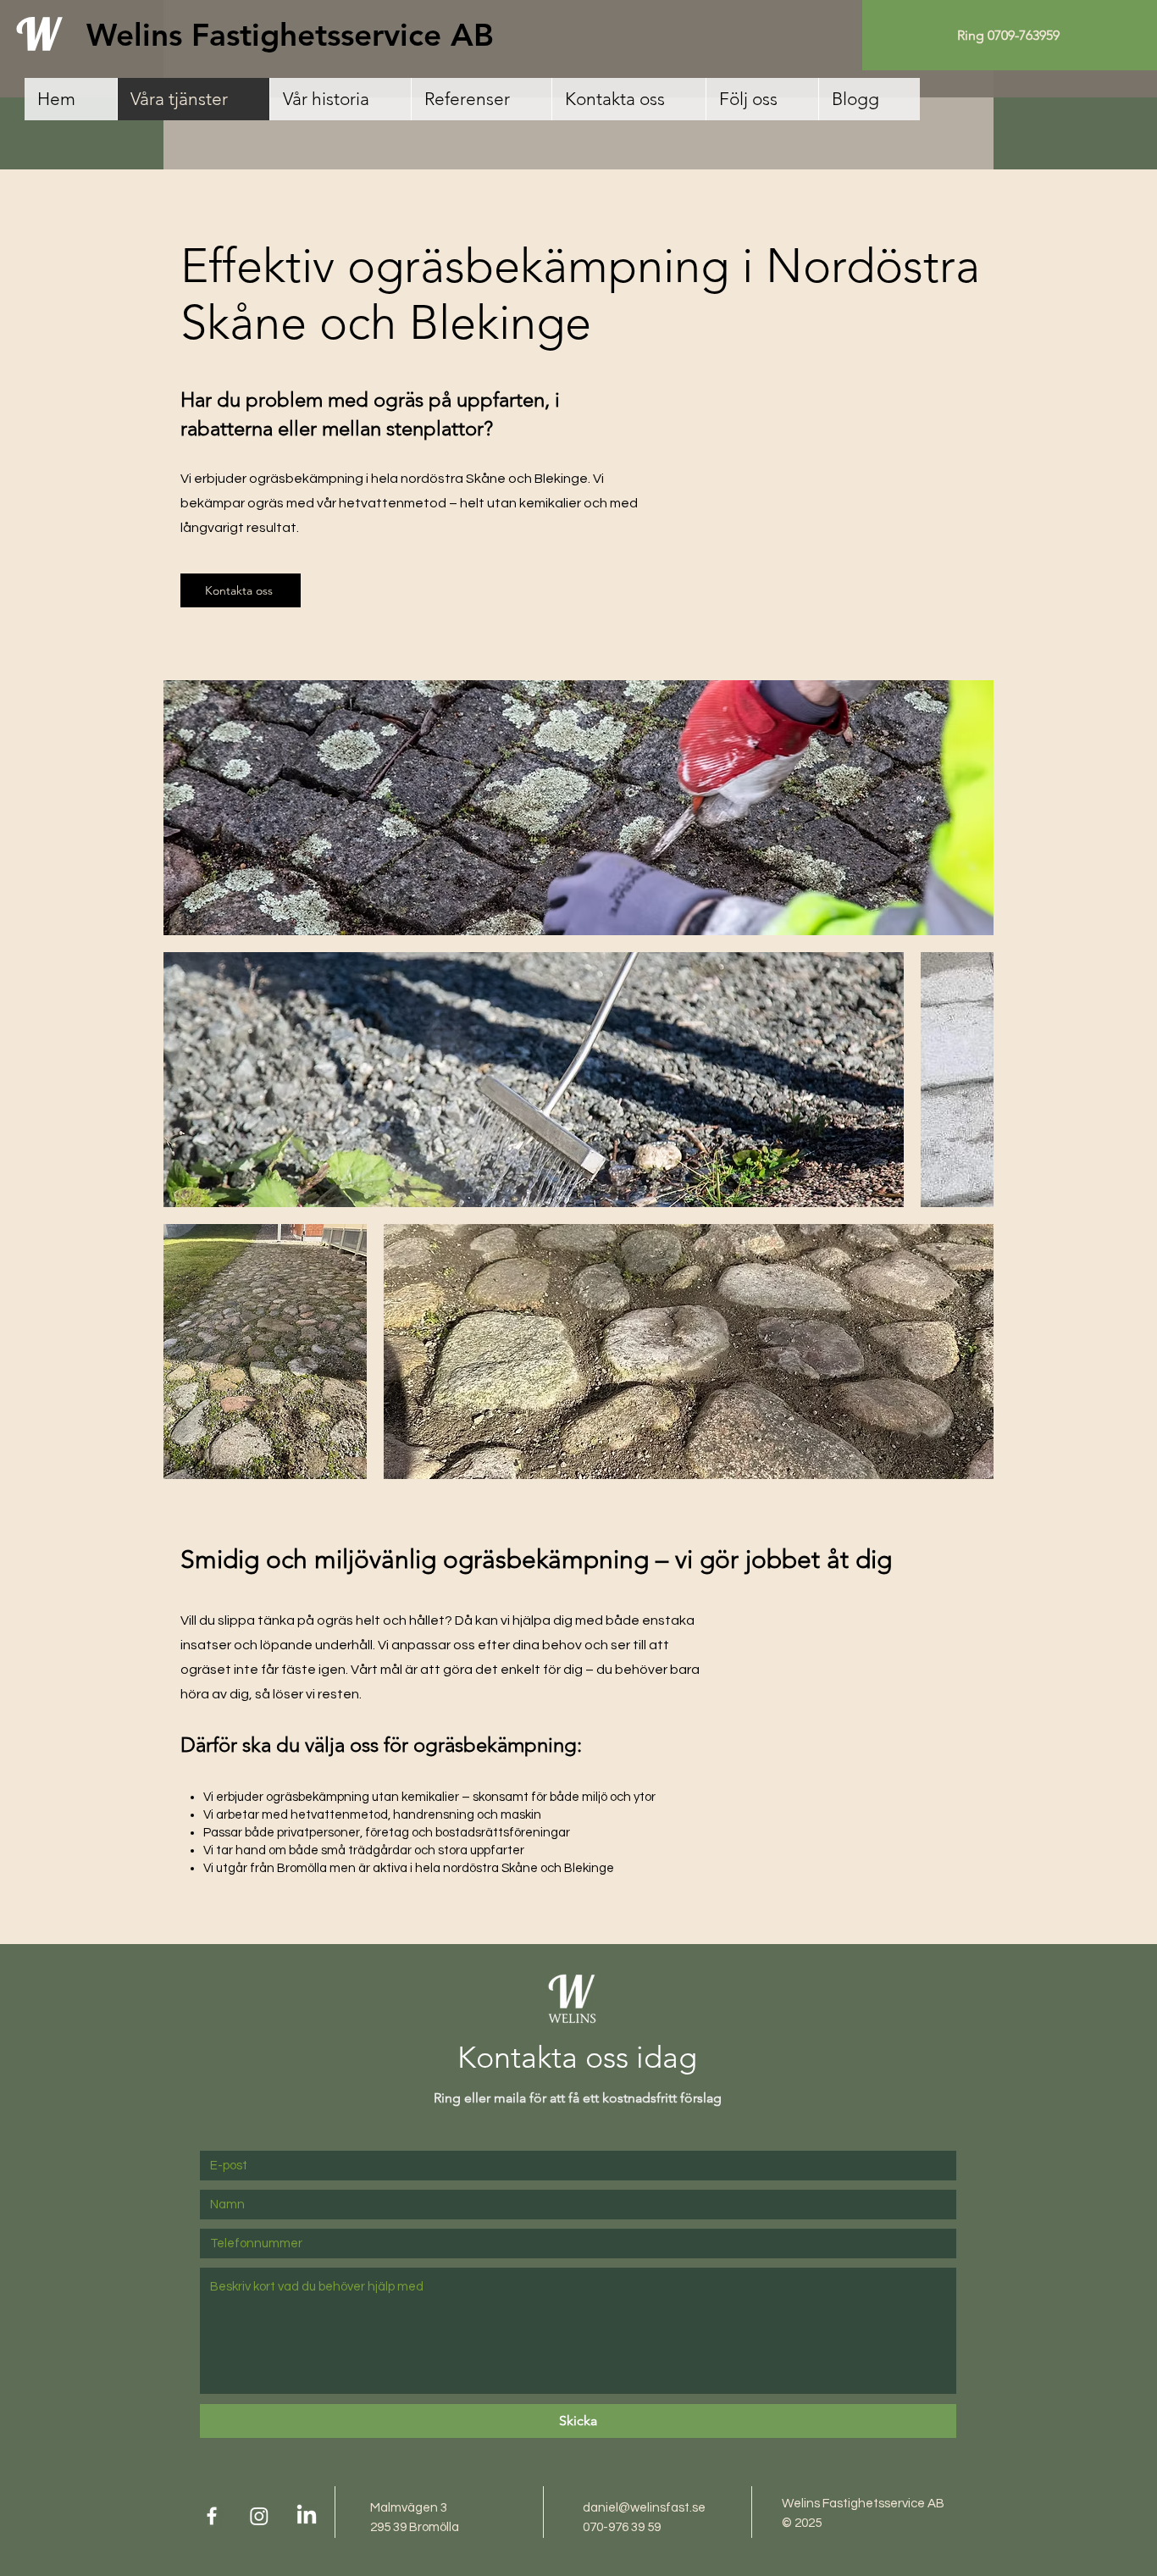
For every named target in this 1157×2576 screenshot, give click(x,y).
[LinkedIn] (307, 2516)
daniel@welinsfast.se (644, 2508)
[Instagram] (259, 2516)
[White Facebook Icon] (212, 2516)
